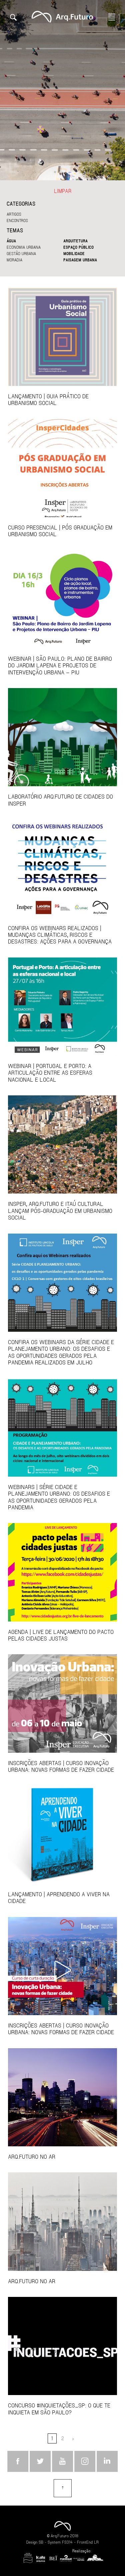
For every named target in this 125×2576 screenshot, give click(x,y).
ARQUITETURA (75, 241)
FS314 (67, 2542)
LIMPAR (63, 191)
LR (96, 2542)
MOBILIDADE (74, 253)
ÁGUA (11, 241)
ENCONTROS (17, 220)
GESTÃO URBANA (21, 253)
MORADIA (14, 260)
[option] (62, 90)
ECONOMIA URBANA (24, 247)
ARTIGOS (14, 214)
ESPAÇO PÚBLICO (78, 247)
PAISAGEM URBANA (80, 260)
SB (41, 2542)
